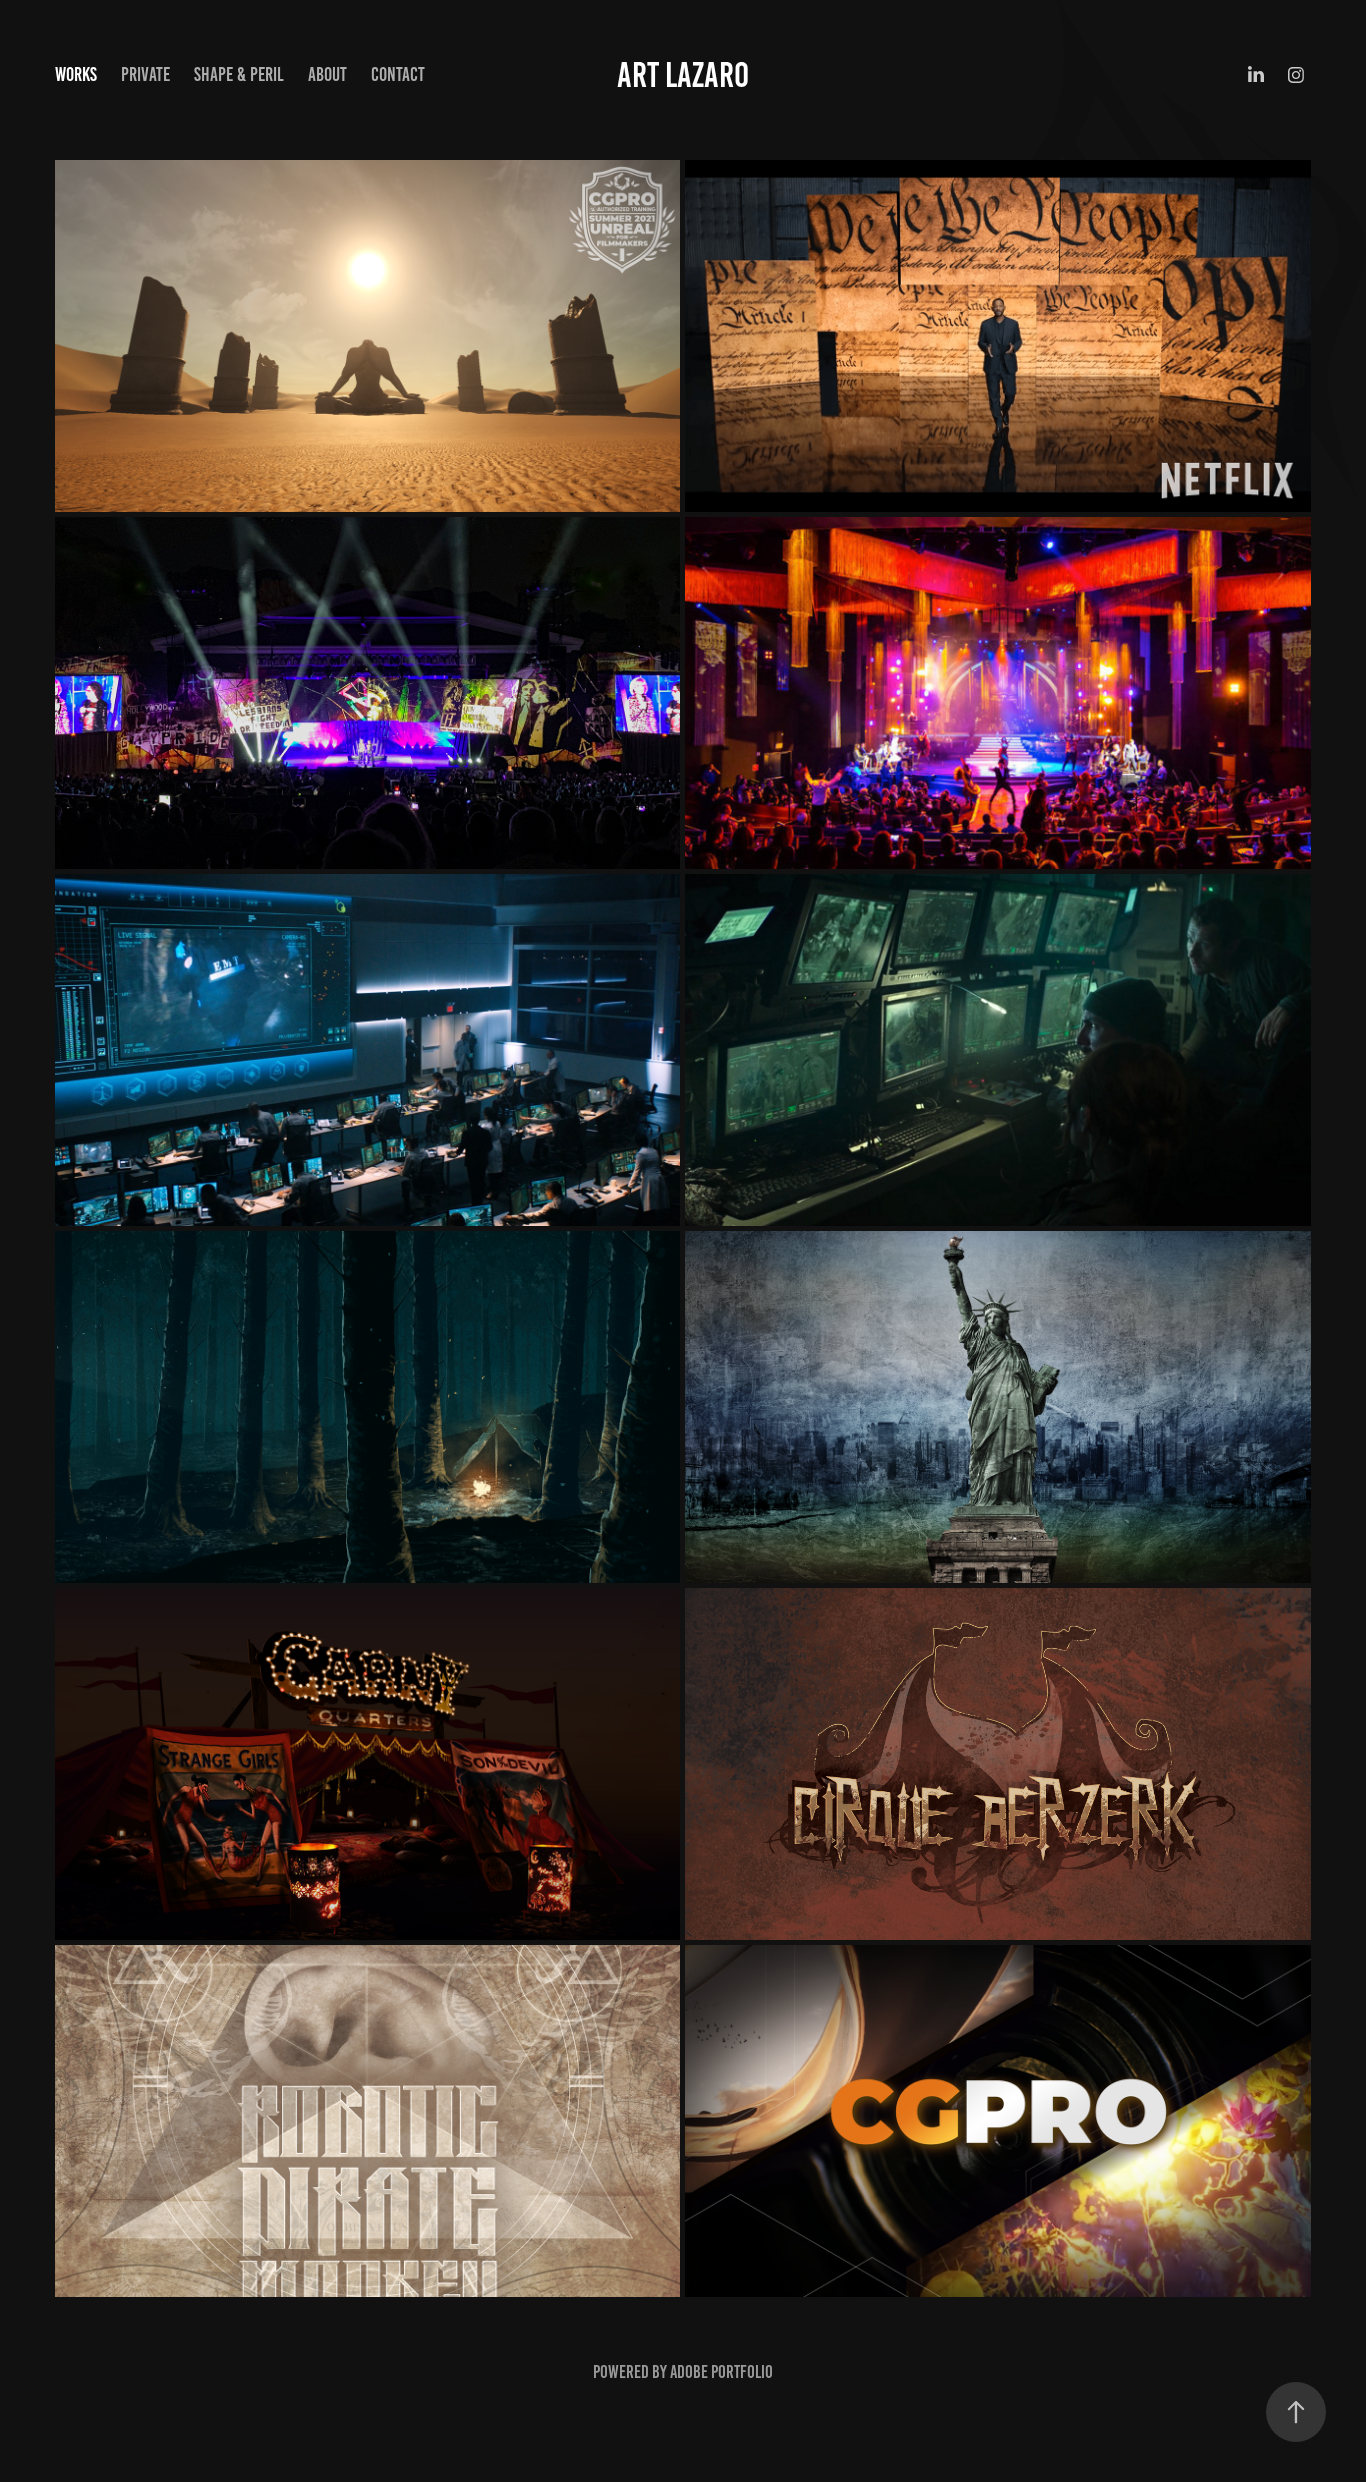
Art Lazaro (683, 75)
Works (76, 74)
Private (145, 74)
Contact (398, 74)
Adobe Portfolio (721, 2372)
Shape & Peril (239, 74)
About (327, 74)
